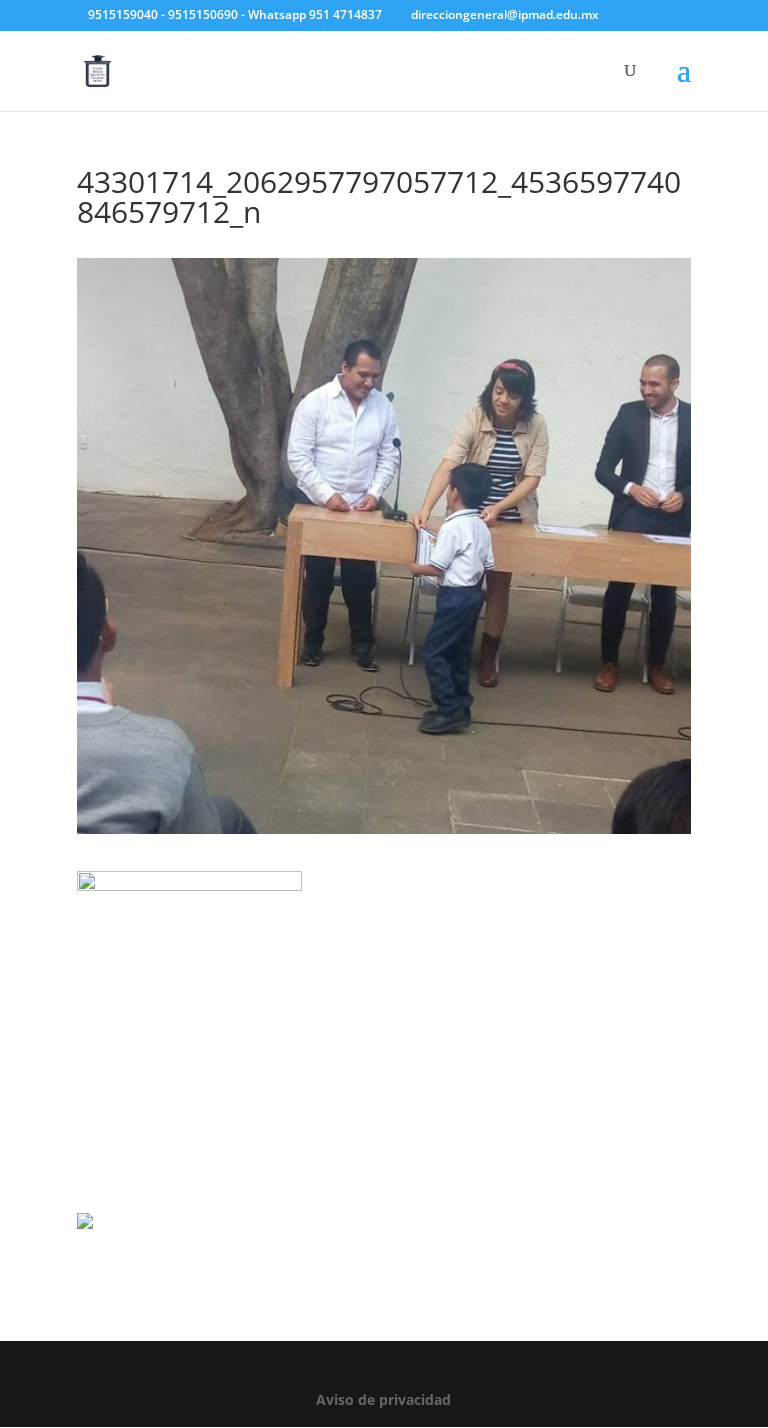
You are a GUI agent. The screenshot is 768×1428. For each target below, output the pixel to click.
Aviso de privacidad (383, 1399)
